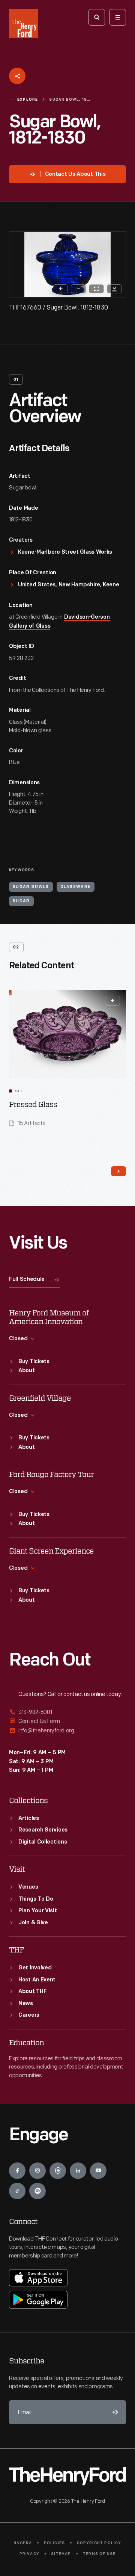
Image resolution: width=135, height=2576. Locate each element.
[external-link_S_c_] (67, 1731)
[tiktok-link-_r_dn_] (17, 2191)
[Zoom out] (78, 289)
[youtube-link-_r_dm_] (98, 2171)
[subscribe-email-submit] (114, 2412)
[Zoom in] (60, 289)
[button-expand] (112, 1001)
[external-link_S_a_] (67, 1713)
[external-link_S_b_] (67, 1721)
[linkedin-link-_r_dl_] (78, 2171)
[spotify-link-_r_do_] (37, 2191)
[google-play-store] (38, 2300)
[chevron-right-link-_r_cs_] (118, 1171)
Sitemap (61, 2554)
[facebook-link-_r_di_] (17, 2171)
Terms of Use (99, 2554)
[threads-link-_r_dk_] (58, 2171)
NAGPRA (23, 2543)
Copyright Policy (99, 2543)
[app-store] (38, 2278)
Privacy (29, 2554)
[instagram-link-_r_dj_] (37, 2171)
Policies (55, 2543)
